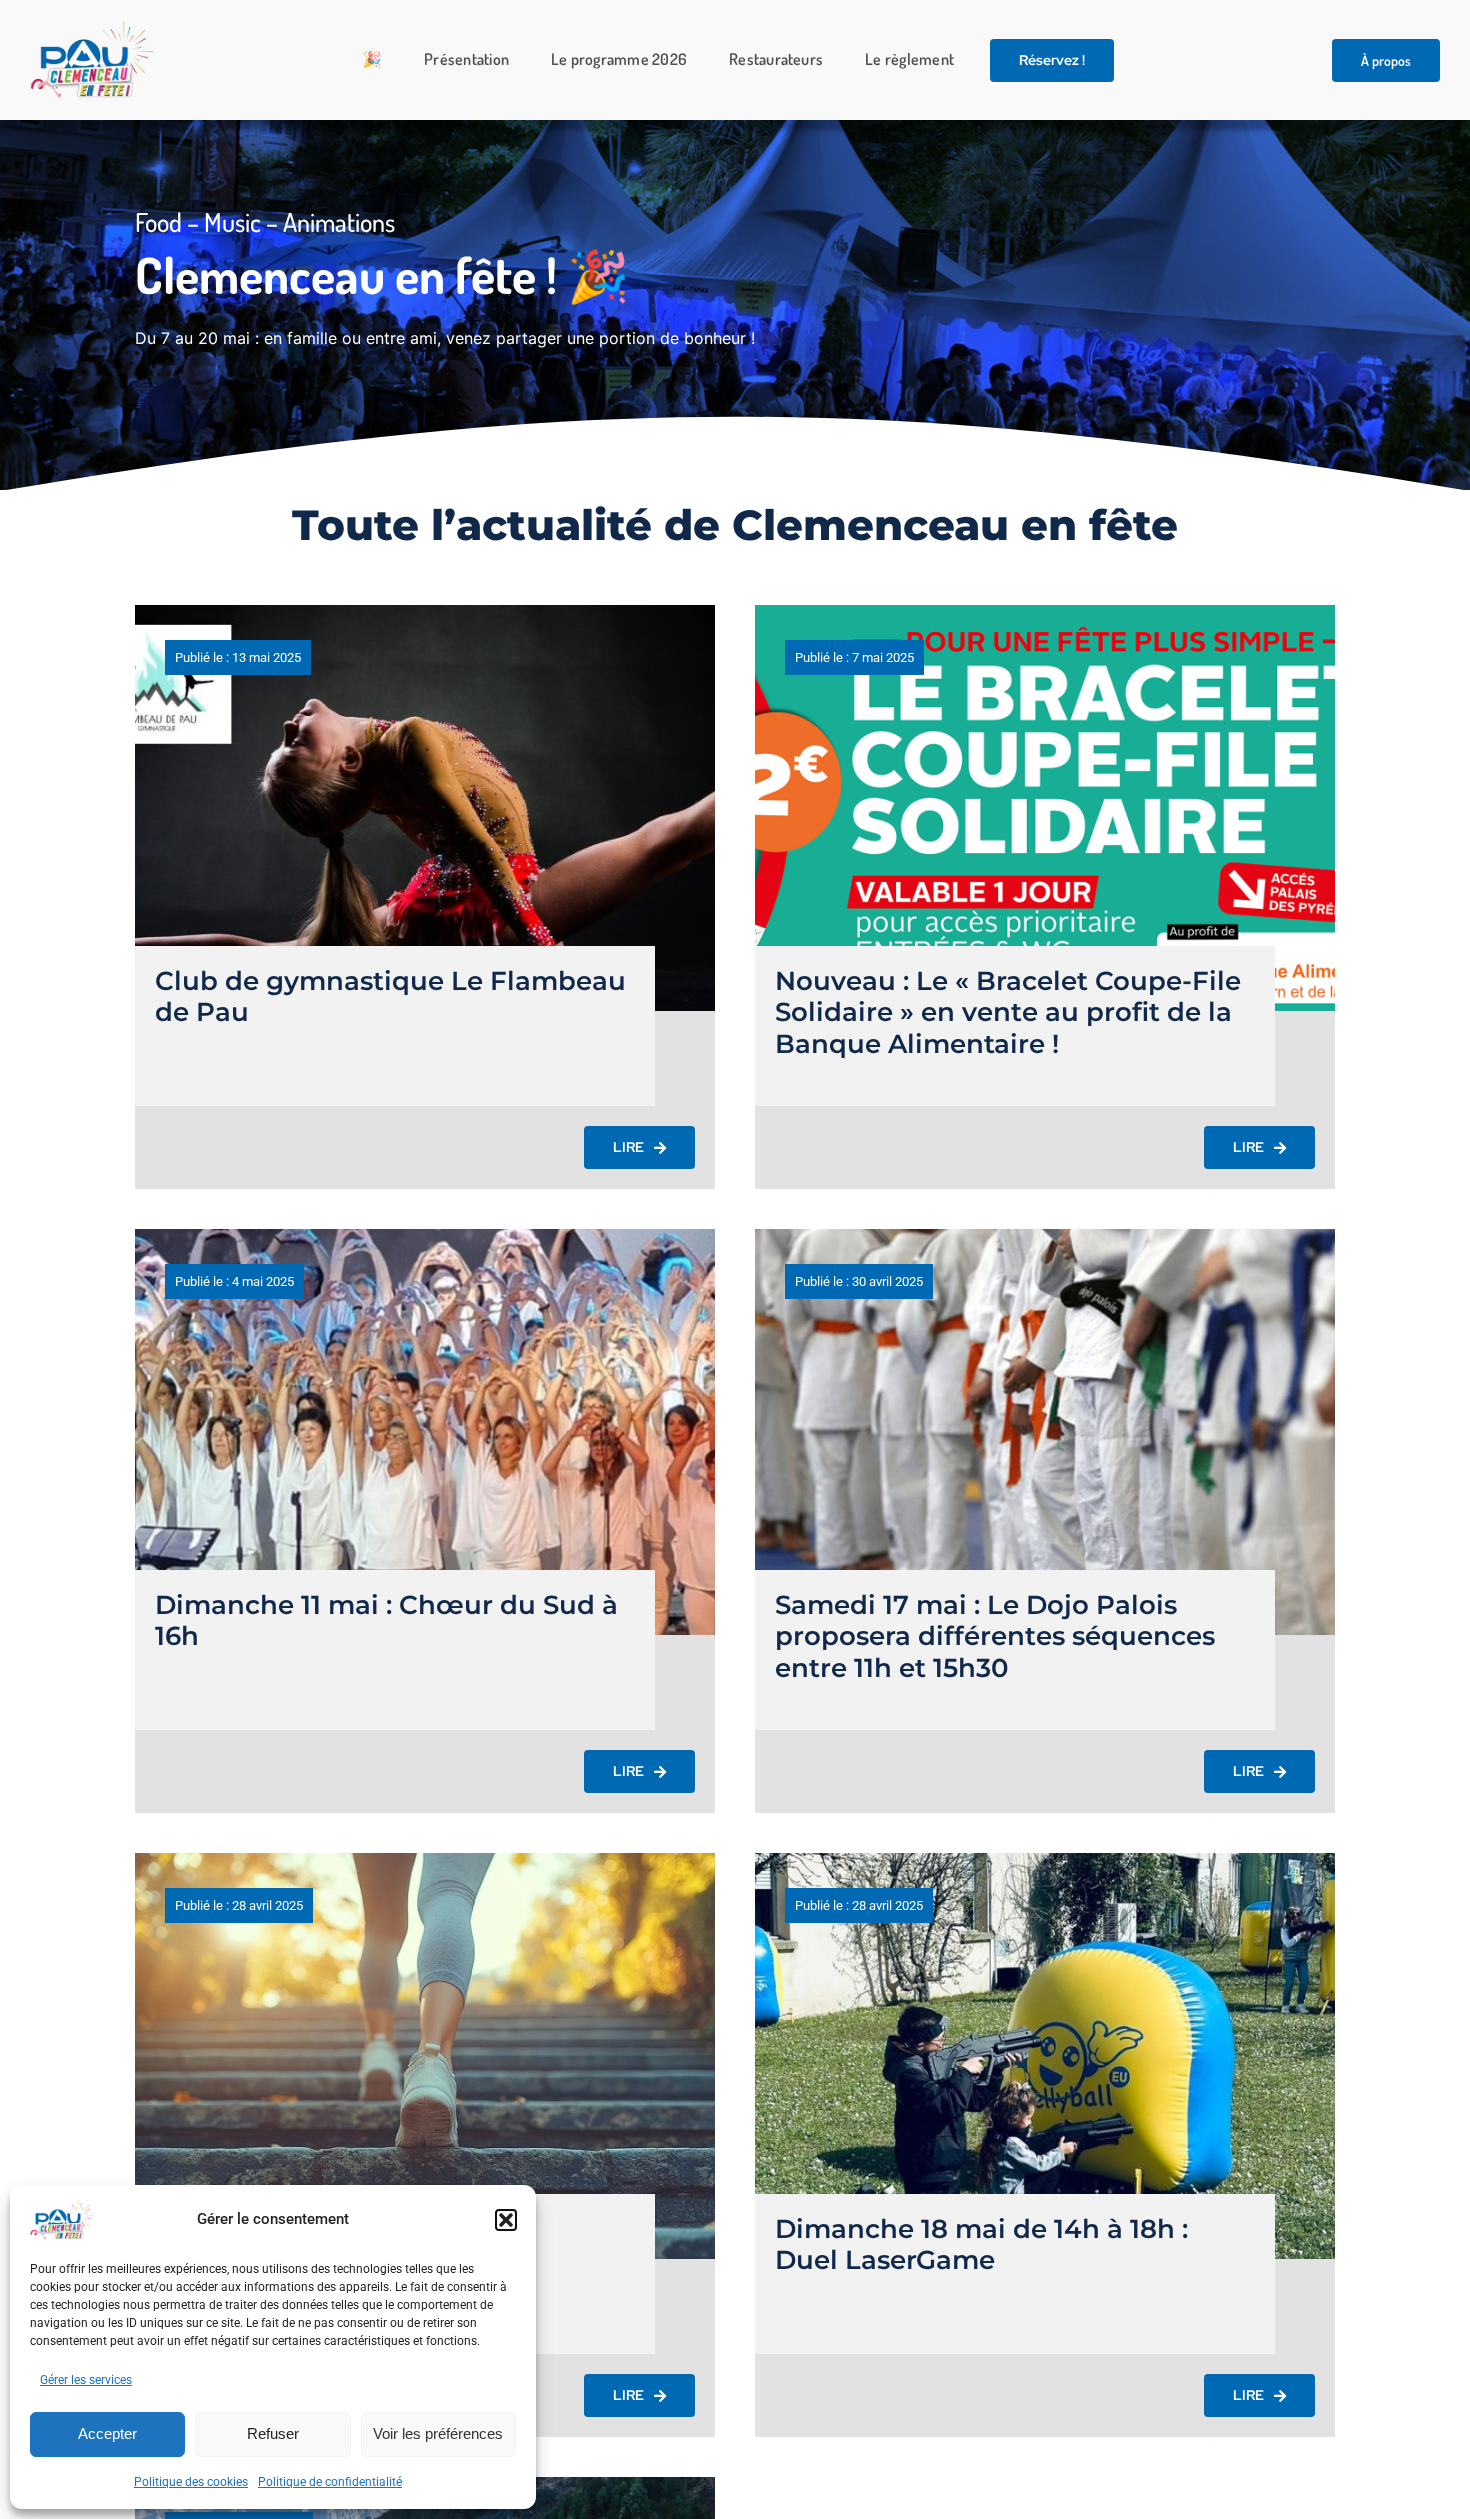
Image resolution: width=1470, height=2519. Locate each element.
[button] (506, 2220)
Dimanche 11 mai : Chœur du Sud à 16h (386, 1620)
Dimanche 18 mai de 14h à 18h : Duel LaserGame (981, 2244)
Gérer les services (86, 2380)
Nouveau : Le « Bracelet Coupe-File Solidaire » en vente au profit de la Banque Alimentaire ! (1008, 1012)
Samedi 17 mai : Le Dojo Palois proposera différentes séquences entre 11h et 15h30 (995, 1636)
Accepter (107, 2433)
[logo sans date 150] (92, 28)
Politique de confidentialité (330, 2482)
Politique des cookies (191, 2482)
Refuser (273, 2433)
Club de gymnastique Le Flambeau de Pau (390, 996)
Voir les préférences (438, 2433)
